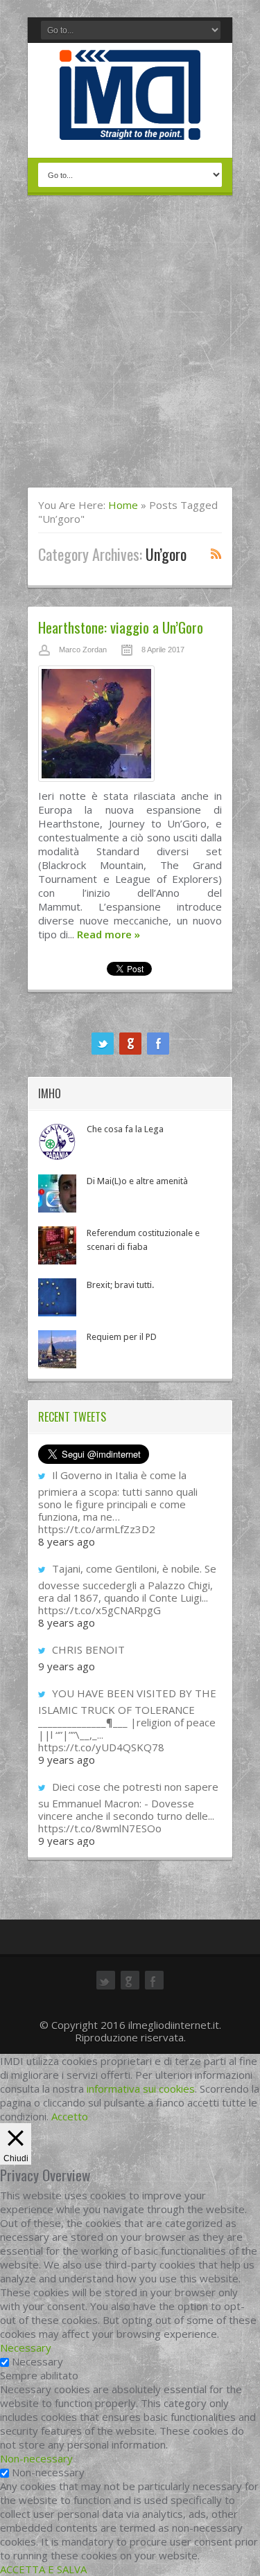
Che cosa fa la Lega (125, 1129)
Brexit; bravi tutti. (120, 1285)
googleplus (130, 1044)
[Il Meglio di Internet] (130, 125)
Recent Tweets (72, 1417)
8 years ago (67, 1541)
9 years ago (67, 1666)
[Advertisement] (130, 350)
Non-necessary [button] (36, 2458)
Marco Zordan (83, 650)
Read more (109, 934)
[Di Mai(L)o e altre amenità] (57, 1193)
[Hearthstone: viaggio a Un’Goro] (130, 727)
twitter (103, 1044)
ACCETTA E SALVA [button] (43, 2569)
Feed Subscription (216, 553)
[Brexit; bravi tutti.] (57, 1297)
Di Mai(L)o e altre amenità (137, 1181)
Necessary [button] (26, 2347)
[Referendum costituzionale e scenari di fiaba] (57, 1245)
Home (123, 505)
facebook (158, 1044)
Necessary (37, 2361)
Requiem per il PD (122, 1337)
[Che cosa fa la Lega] (57, 1142)
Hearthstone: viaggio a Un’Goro (121, 627)
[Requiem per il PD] (57, 1349)
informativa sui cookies (141, 2088)
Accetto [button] (70, 2116)
